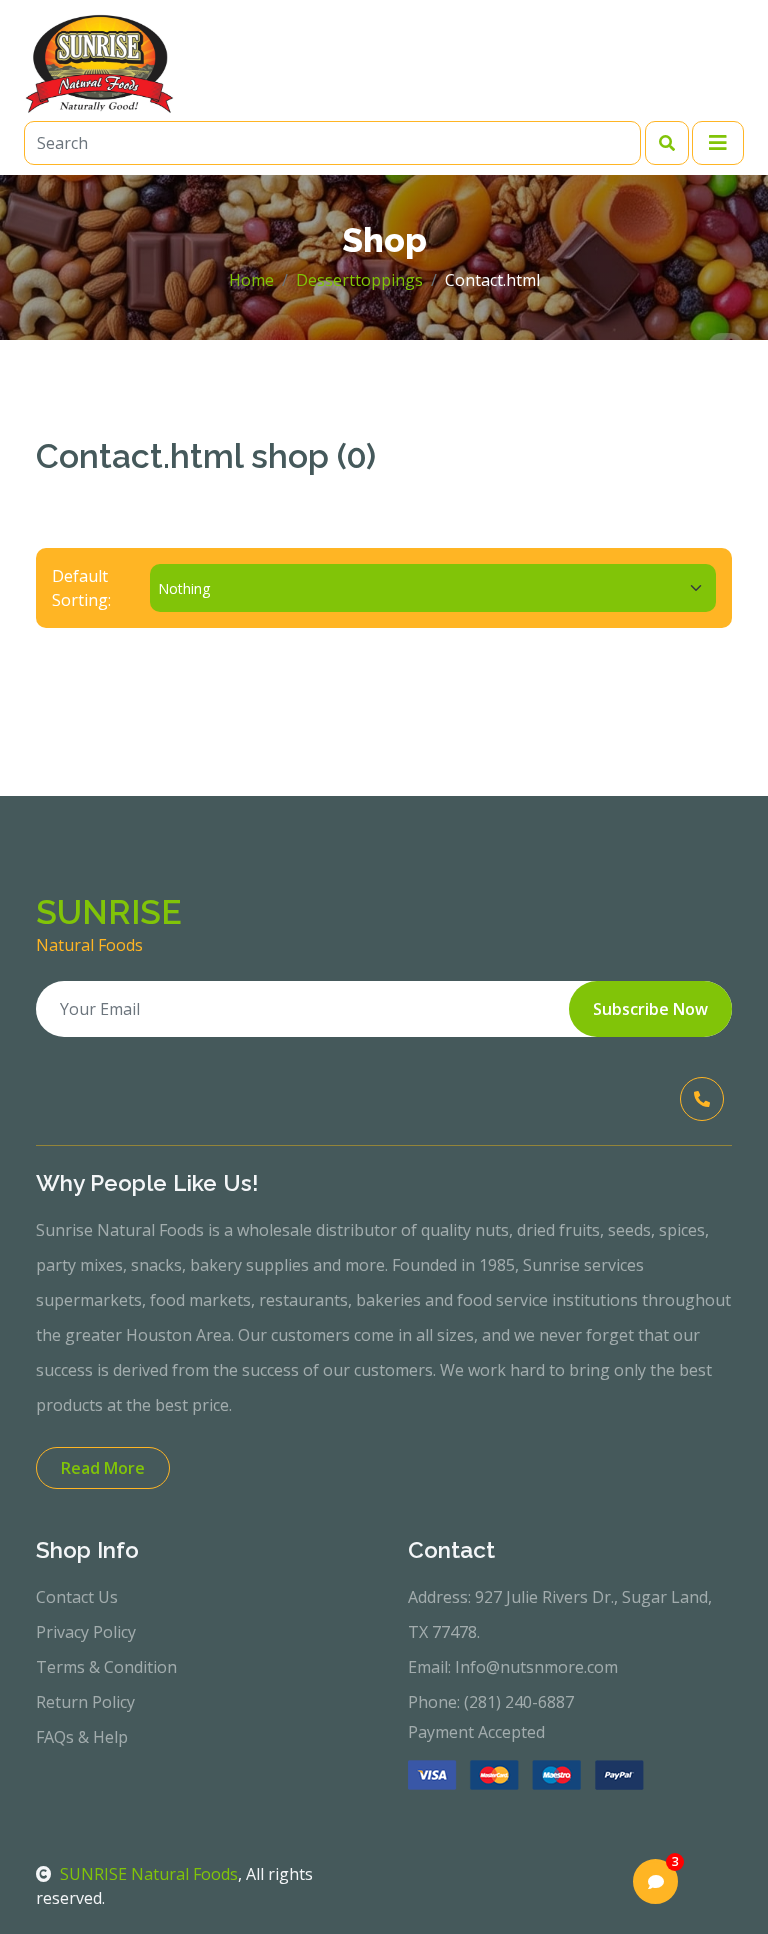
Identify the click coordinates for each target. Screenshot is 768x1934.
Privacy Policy (86, 1632)
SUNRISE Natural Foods (149, 1874)
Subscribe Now (650, 1009)
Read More (103, 1468)
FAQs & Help (82, 1737)
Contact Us (77, 1597)
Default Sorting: (81, 588)
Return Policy (85, 1702)
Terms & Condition (106, 1667)
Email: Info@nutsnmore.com (513, 1667)
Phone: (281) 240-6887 (491, 1702)
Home (251, 280)
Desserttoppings (359, 280)
